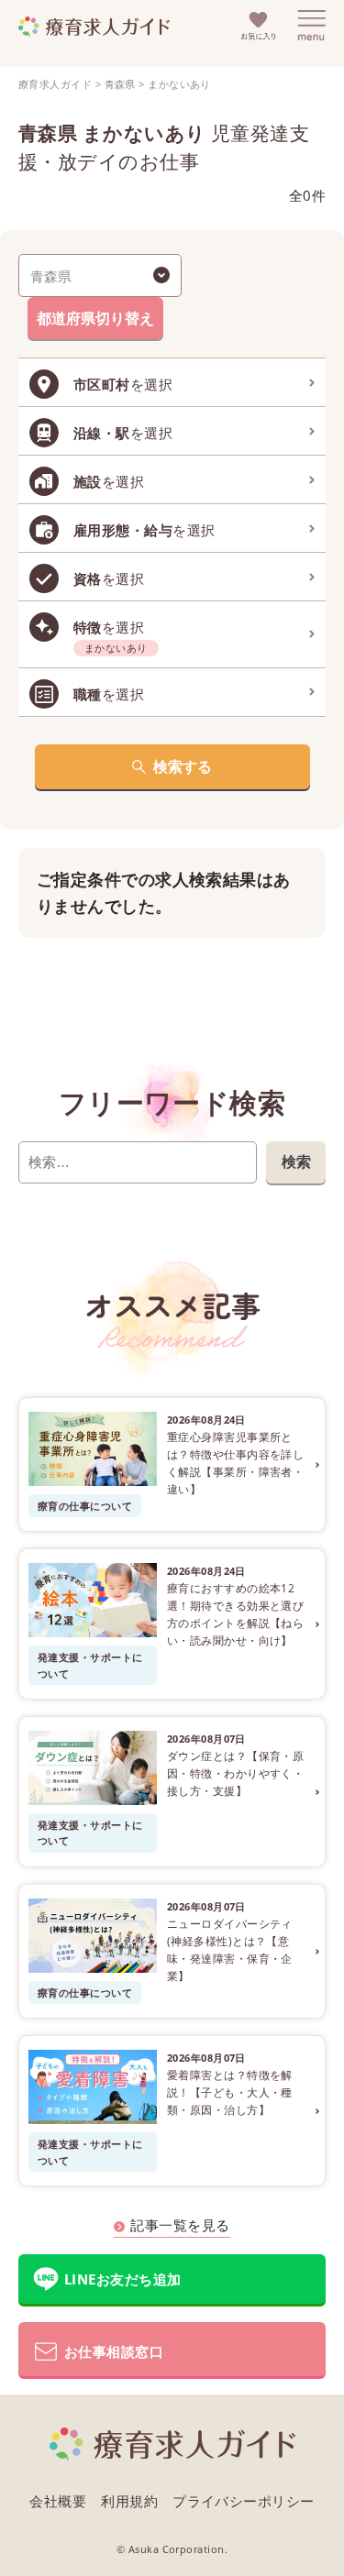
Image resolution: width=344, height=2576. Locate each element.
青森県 (120, 84)
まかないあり (179, 84)
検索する (183, 766)
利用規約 (129, 2501)
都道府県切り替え (95, 318)
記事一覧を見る (180, 2225)
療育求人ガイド (55, 84)
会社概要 (58, 2501)
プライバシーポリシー (244, 2501)
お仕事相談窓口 (114, 2351)
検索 (296, 1161)
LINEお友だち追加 (123, 2279)
